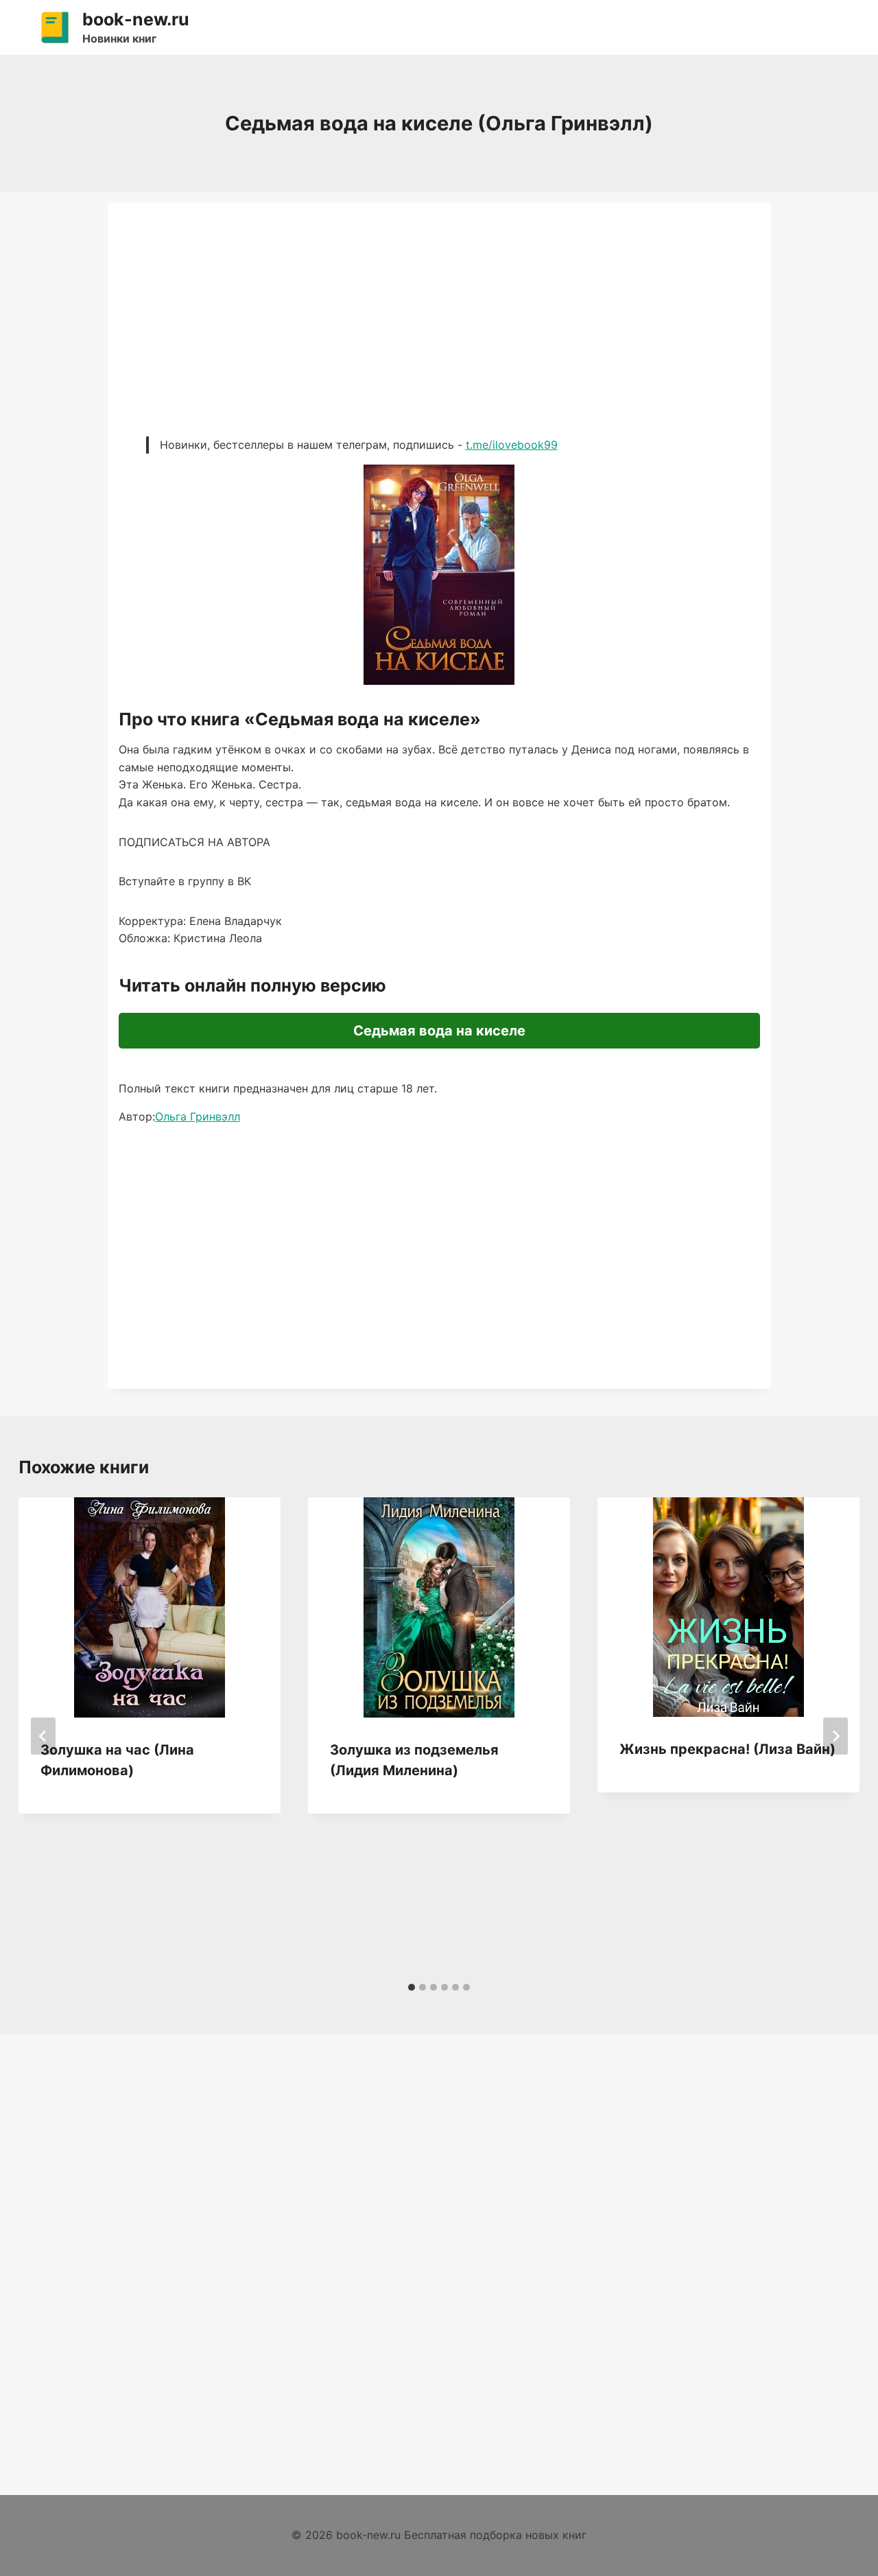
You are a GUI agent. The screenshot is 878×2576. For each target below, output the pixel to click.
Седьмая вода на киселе (439, 1031)
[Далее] (835, 1736)
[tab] (412, 1987)
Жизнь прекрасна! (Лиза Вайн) (727, 1749)
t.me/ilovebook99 (512, 445)
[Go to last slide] (43, 1736)
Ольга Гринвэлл (198, 1116)
